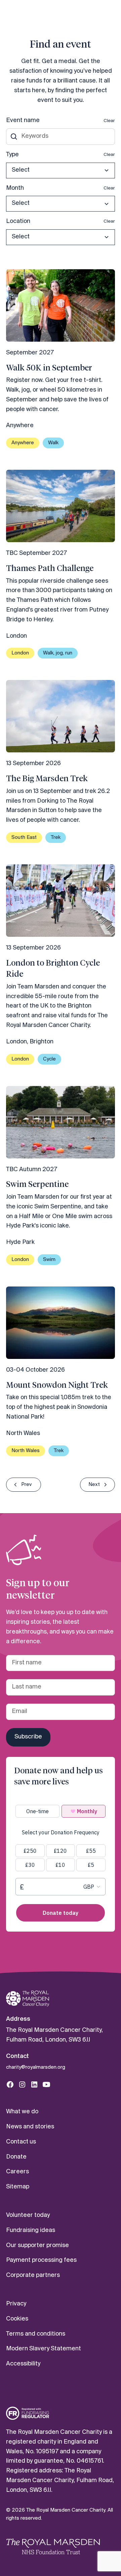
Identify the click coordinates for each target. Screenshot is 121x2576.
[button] (61, 170)
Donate (16, 2157)
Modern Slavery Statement (44, 2349)
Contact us (21, 2142)
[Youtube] (46, 2084)
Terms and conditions (36, 2334)
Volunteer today (28, 2215)
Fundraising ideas (31, 2230)
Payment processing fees (41, 2260)
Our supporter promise (37, 2246)
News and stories (30, 2127)
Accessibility (23, 2364)
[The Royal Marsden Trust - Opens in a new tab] (53, 2546)
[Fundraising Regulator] (28, 2413)
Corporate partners (33, 2275)
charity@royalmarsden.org (36, 2067)
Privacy (16, 2304)
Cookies (17, 2319)
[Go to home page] (28, 1999)
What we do (22, 2112)
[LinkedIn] (34, 2084)
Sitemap (18, 2187)
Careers (17, 2172)
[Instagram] (22, 2084)
